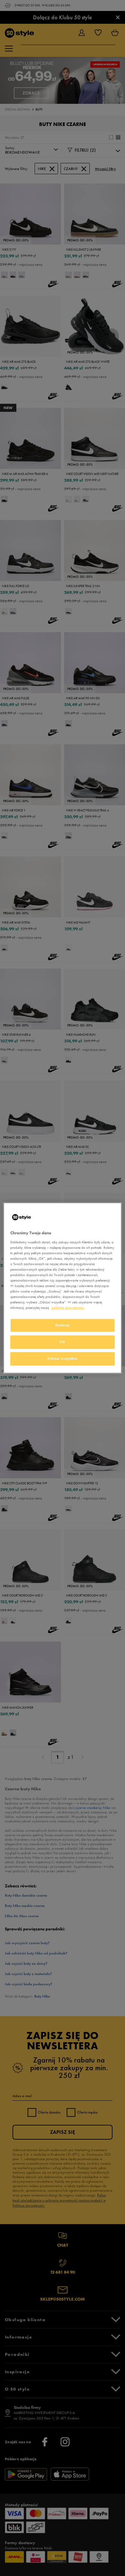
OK (62, 1342)
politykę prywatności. (68, 1308)
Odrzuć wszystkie (62, 1359)
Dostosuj (63, 1325)
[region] (63, 1288)
